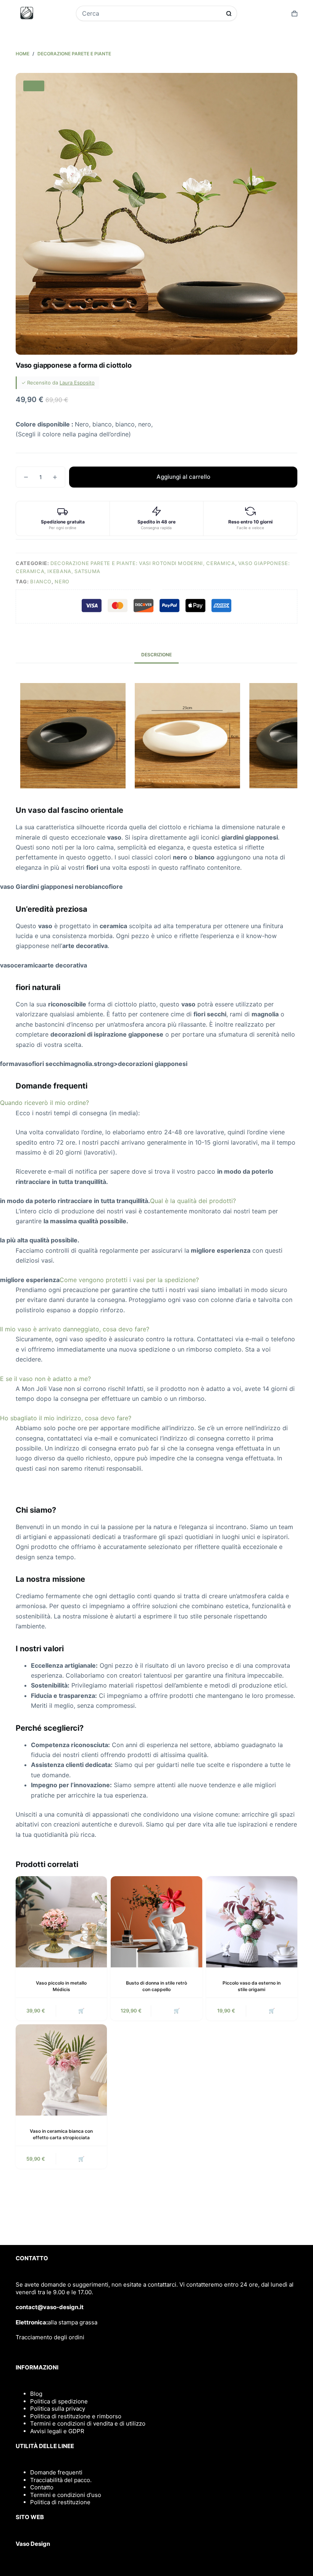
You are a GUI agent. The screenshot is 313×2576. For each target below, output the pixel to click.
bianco (41, 581)
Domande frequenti (56, 2472)
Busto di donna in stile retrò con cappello (156, 1986)
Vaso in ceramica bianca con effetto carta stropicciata (61, 2134)
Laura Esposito (77, 383)
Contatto (42, 2487)
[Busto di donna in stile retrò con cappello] (156, 1922)
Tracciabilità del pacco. (61, 2480)
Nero (62, 581)
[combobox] (152, 13)
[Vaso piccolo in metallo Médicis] (61, 1922)
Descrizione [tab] (156, 655)
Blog (36, 2394)
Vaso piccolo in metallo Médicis (61, 1986)
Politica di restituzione (60, 2502)
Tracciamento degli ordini (50, 2337)
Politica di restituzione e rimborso (76, 2416)
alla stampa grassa (73, 2322)
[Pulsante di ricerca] (229, 14)
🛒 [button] (81, 2011)
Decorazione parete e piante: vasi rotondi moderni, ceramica (143, 563)
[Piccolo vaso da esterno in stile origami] (252, 1922)
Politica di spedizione (59, 2401)
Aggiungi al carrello (183, 477)
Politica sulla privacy (58, 2409)
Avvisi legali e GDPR (57, 2431)
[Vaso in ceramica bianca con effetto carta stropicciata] (61, 2070)
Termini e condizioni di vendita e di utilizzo (88, 2423)
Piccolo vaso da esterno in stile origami (252, 1986)
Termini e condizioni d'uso (66, 2495)
